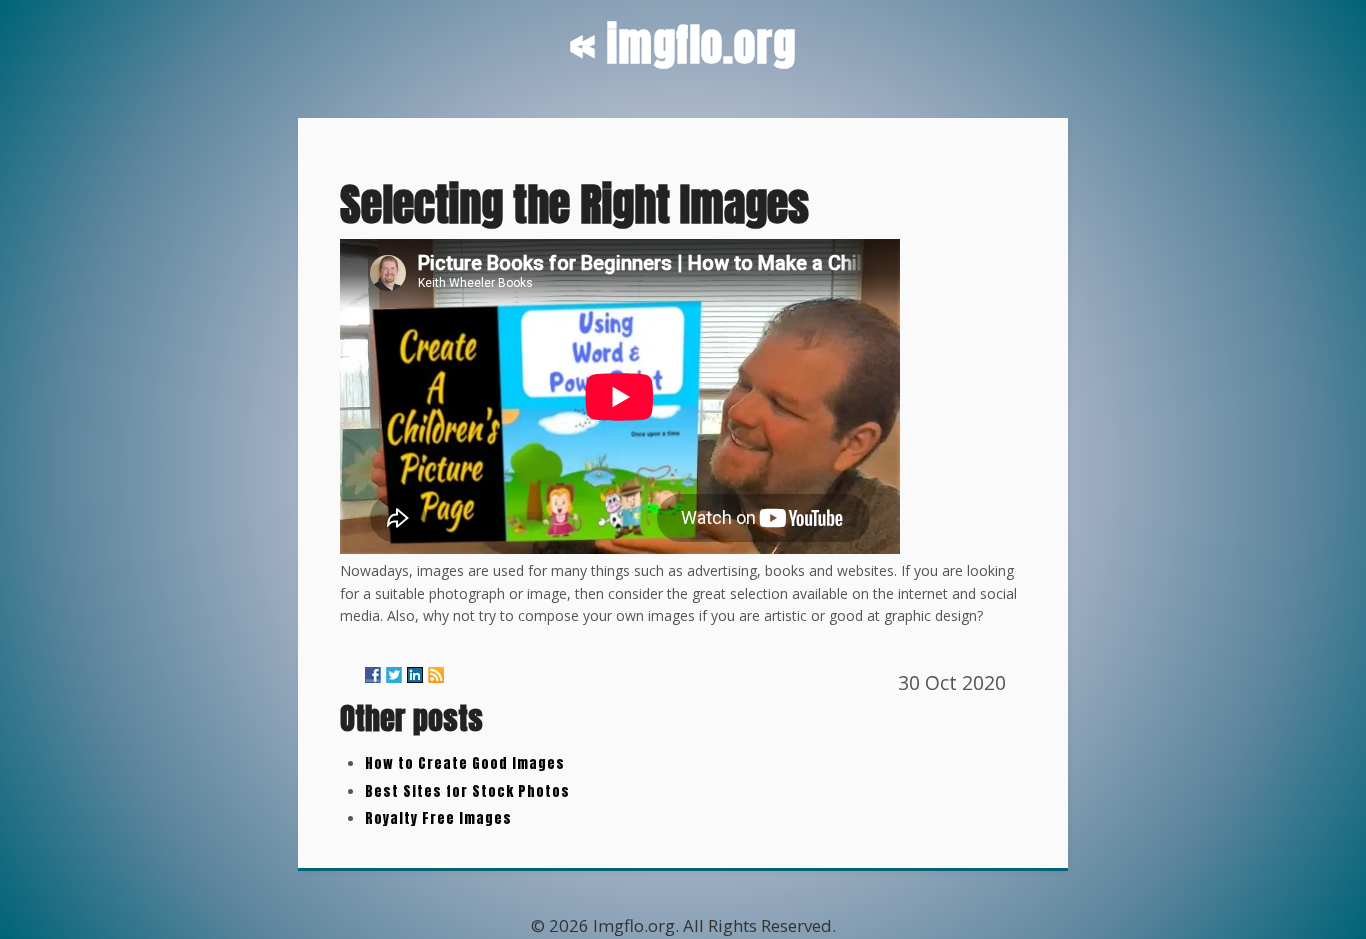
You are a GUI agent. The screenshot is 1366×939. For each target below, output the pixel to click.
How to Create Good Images (465, 763)
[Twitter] (394, 675)
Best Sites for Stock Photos (467, 791)
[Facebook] (373, 675)
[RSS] (436, 675)
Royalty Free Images (438, 818)
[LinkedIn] (415, 675)
